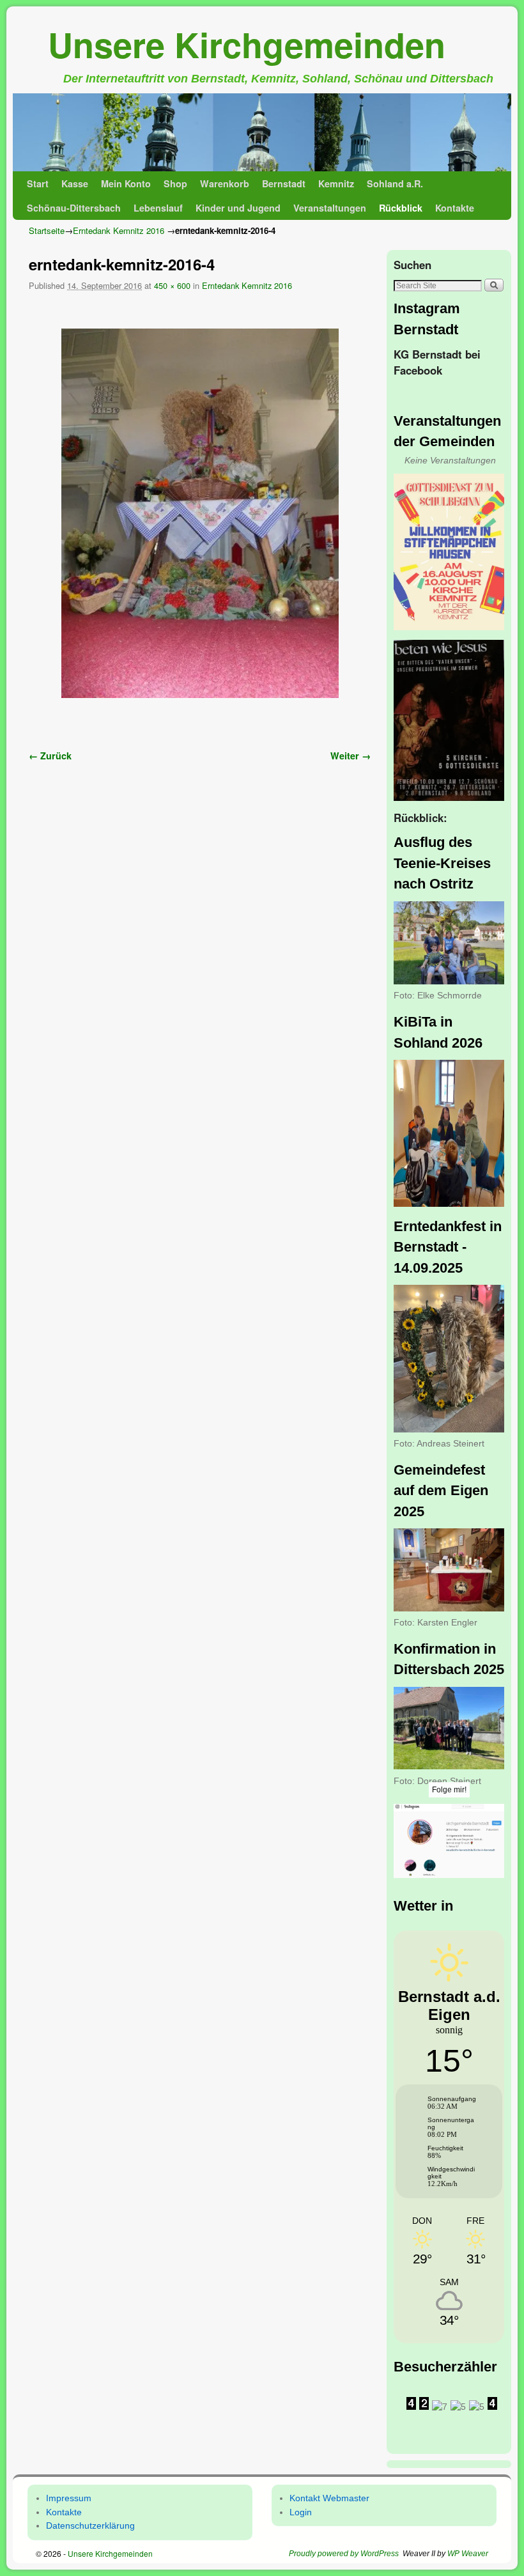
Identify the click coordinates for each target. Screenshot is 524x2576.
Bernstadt (284, 183)
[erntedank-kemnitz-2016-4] (200, 514)
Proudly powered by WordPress (344, 2554)
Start (38, 183)
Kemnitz (336, 183)
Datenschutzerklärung (90, 2526)
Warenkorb (225, 183)
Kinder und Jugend (238, 208)
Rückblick (401, 208)
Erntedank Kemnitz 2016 (119, 230)
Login (301, 2512)
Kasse (75, 183)
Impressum (69, 2498)
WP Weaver (468, 2554)
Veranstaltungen (330, 208)
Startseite (47, 230)
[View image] (449, 552)
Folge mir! (449, 1790)
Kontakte (455, 208)
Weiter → (351, 756)
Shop (175, 183)
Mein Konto (126, 183)
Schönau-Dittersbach (74, 208)
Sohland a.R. (395, 183)
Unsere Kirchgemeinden (247, 44)
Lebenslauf (158, 208)
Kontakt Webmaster (329, 2498)
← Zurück (50, 756)
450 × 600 (172, 285)
